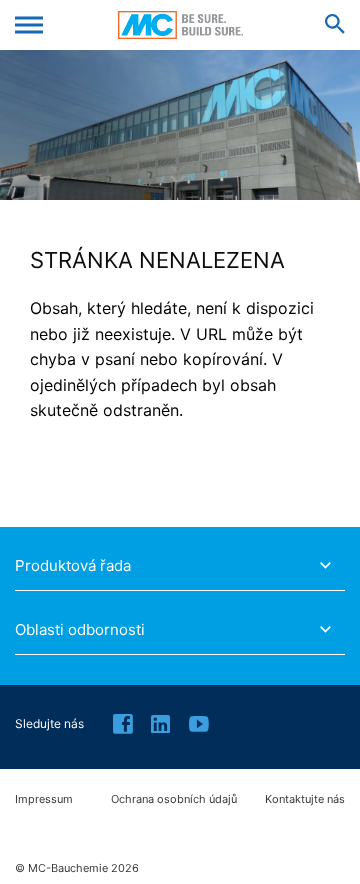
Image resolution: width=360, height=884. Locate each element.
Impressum (44, 799)
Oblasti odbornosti (80, 630)
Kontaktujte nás (305, 799)
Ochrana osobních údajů (174, 799)
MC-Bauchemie (180, 25)
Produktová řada (73, 566)
